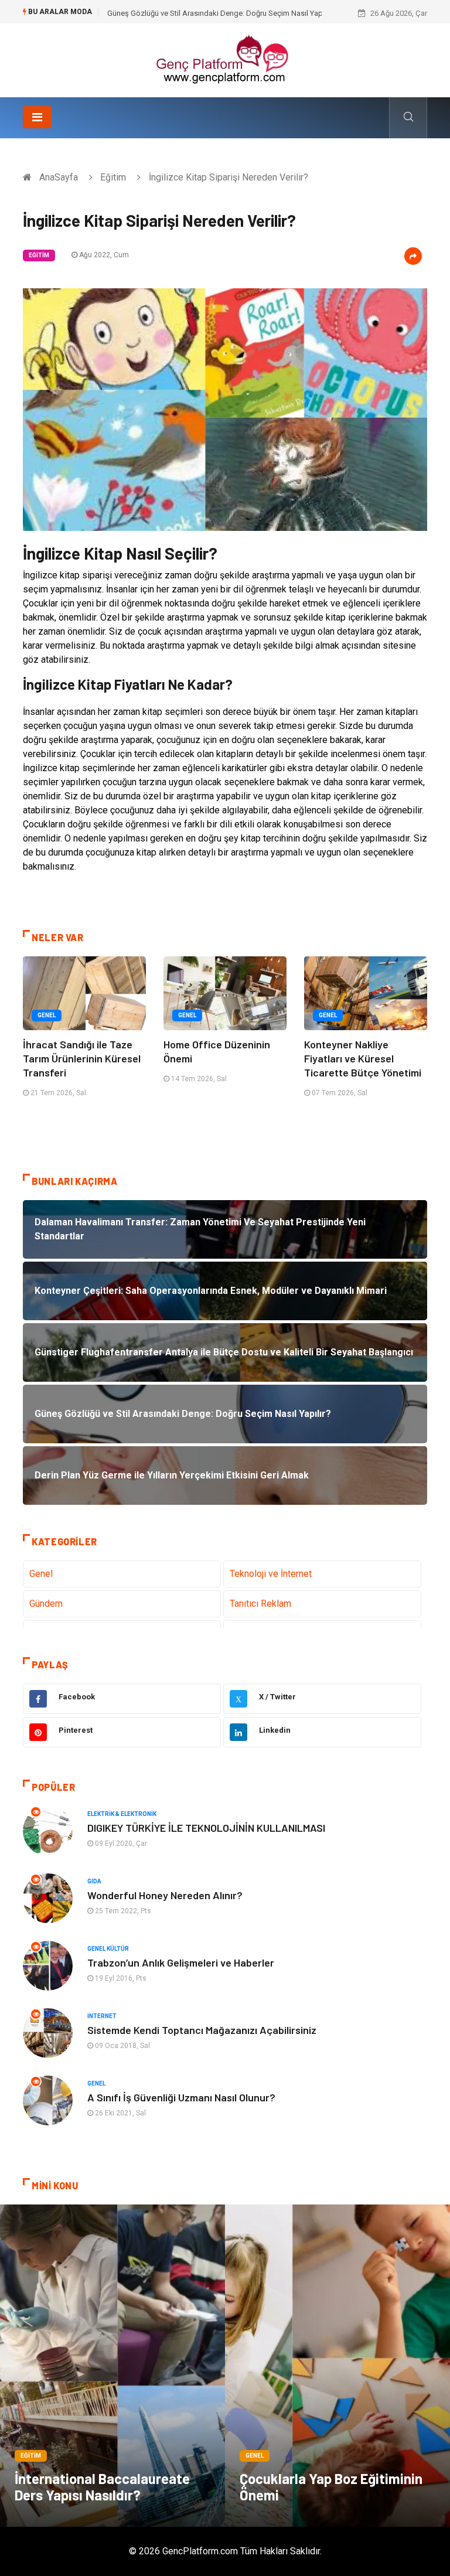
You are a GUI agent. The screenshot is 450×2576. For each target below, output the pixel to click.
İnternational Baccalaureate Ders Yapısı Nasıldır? (102, 2487)
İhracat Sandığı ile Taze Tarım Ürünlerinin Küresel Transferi (82, 1058)
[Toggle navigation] (37, 117)
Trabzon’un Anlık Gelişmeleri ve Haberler (181, 1962)
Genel (47, 1015)
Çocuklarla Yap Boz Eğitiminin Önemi (331, 2487)
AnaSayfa (59, 177)
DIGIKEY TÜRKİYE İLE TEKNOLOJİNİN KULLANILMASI (206, 1828)
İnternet (102, 2016)
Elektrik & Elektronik (122, 1814)
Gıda (94, 1881)
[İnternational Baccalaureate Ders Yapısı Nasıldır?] (112, 2366)
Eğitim (113, 177)
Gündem (46, 1604)
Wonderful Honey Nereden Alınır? (165, 1895)
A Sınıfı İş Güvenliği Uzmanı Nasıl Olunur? (181, 2097)
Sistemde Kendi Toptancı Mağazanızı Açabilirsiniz (202, 2030)
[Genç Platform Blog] (225, 59)
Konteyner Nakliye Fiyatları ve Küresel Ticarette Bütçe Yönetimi (363, 1058)
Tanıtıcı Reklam (260, 1604)
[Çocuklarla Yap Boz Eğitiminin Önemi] (337, 2366)
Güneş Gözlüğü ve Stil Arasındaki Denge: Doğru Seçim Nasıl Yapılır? (221, 13)
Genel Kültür (108, 1949)
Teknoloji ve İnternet (271, 1574)
